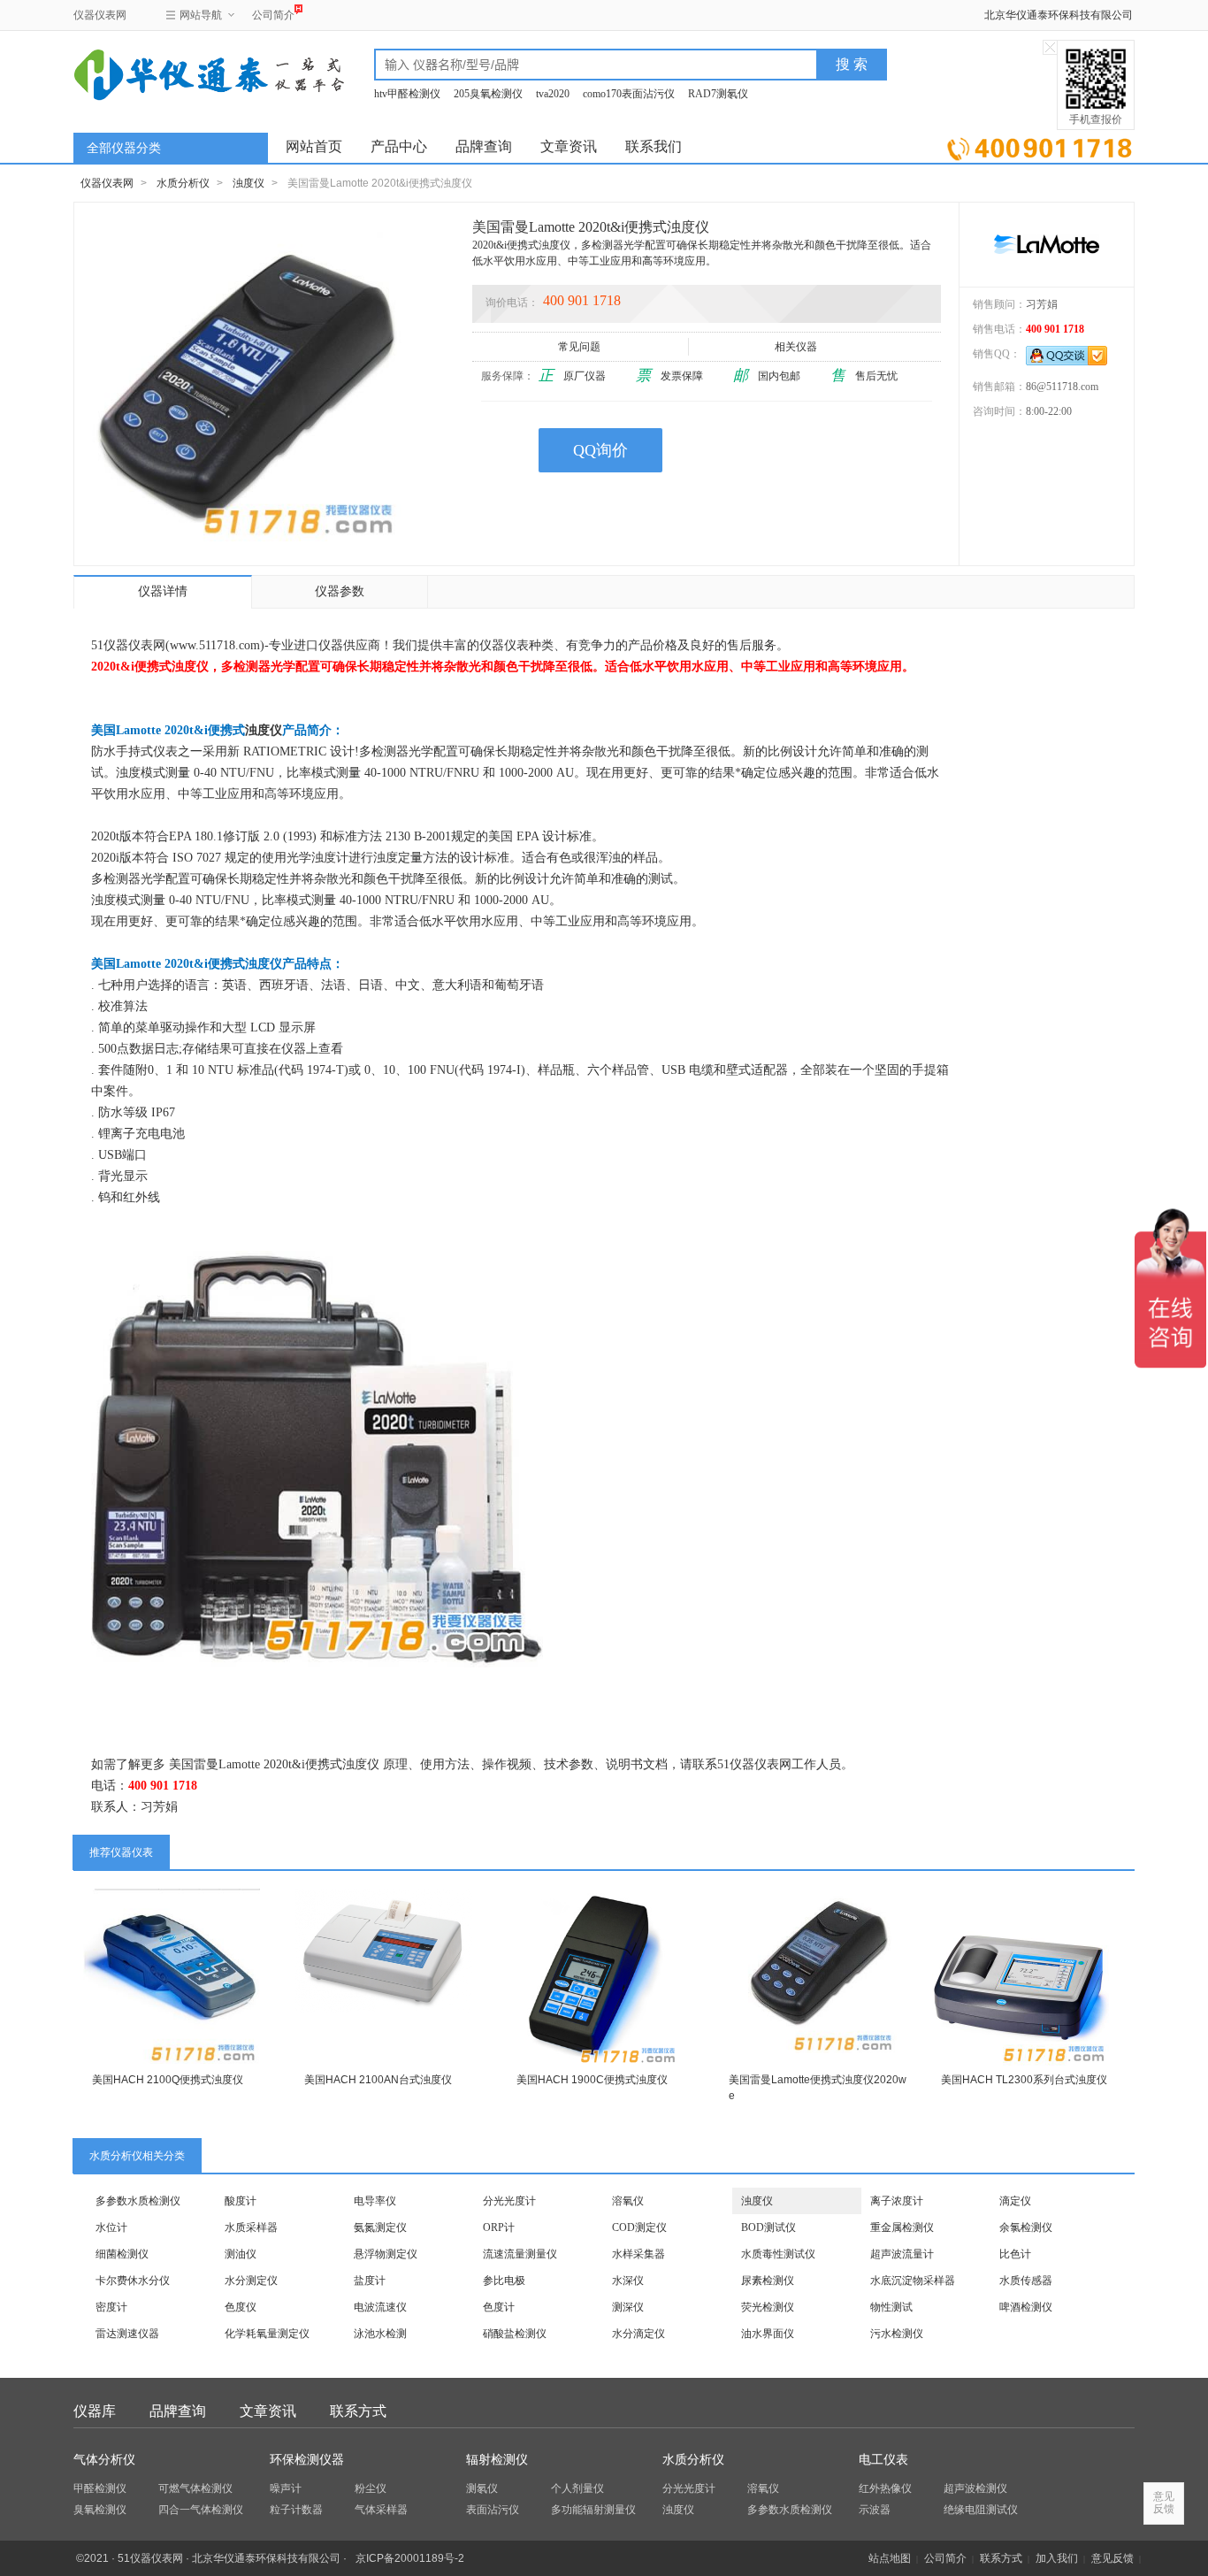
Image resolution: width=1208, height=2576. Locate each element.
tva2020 (553, 94)
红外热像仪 (885, 2488)
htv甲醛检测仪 (407, 94)
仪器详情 (163, 591)
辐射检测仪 (497, 2460)
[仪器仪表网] (168, 73)
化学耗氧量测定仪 (267, 2334)
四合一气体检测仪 (201, 2510)
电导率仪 (375, 2201)
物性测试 (891, 2307)
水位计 (111, 2227)
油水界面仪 (768, 2334)
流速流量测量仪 (520, 2254)
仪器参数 (340, 591)
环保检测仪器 (307, 2460)
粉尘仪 (371, 2488)
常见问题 (579, 347)
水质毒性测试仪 (778, 2254)
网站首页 (314, 146)
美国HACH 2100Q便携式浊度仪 (168, 2080)
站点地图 (890, 2558)
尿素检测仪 (768, 2281)
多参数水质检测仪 (138, 2201)
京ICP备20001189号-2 (410, 2558)
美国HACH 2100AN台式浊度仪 (378, 2080)
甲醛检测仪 (100, 2488)
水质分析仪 (183, 183)
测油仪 (241, 2254)
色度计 (499, 2307)
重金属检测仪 (902, 2227)
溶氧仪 (628, 2201)
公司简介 (273, 15)
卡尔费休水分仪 (133, 2281)
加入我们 (1057, 2558)
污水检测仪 (897, 2334)
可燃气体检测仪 (195, 2488)
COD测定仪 (639, 2227)
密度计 (111, 2307)
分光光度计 (509, 2201)
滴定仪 (1015, 2201)
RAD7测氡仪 (718, 94)
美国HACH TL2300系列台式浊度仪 (1024, 2080)
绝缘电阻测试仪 (981, 2510)
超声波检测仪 (975, 2488)
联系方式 (358, 2411)
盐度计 (370, 2281)
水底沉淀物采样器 (913, 2281)
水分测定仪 (251, 2281)
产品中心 (399, 146)
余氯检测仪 (1026, 2227)
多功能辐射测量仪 (593, 2510)
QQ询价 (600, 450)
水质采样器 (251, 2227)
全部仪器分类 (124, 148)
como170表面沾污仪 (629, 94)
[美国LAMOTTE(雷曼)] (1047, 244)
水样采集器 (638, 2254)
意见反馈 (1112, 2558)
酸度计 (241, 2201)
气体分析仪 (104, 2460)
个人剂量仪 (577, 2488)
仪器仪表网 (100, 15)
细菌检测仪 (122, 2254)
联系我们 (654, 146)
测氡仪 (482, 2488)
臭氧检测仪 (100, 2510)
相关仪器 (796, 347)
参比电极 (504, 2281)
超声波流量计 (902, 2254)
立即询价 (1040, 146)
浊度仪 (248, 183)
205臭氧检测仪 (488, 94)
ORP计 (499, 2227)
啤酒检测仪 (1026, 2307)
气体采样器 (381, 2510)
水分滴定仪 (638, 2334)
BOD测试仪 (768, 2227)
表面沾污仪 (493, 2510)
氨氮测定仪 (380, 2227)
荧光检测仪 (768, 2307)
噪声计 (286, 2488)
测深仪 (628, 2307)
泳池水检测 (380, 2334)
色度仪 (241, 2307)
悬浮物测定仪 (386, 2254)
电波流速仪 (380, 2307)
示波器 (875, 2510)
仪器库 (95, 2411)
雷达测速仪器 (127, 2334)
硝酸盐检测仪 (515, 2334)
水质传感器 (1026, 2281)
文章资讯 (569, 146)
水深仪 (628, 2281)
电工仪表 (883, 2460)
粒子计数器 (296, 2510)
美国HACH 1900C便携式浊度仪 (592, 2080)
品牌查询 (484, 146)
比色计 (1015, 2254)
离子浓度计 (897, 2201)
